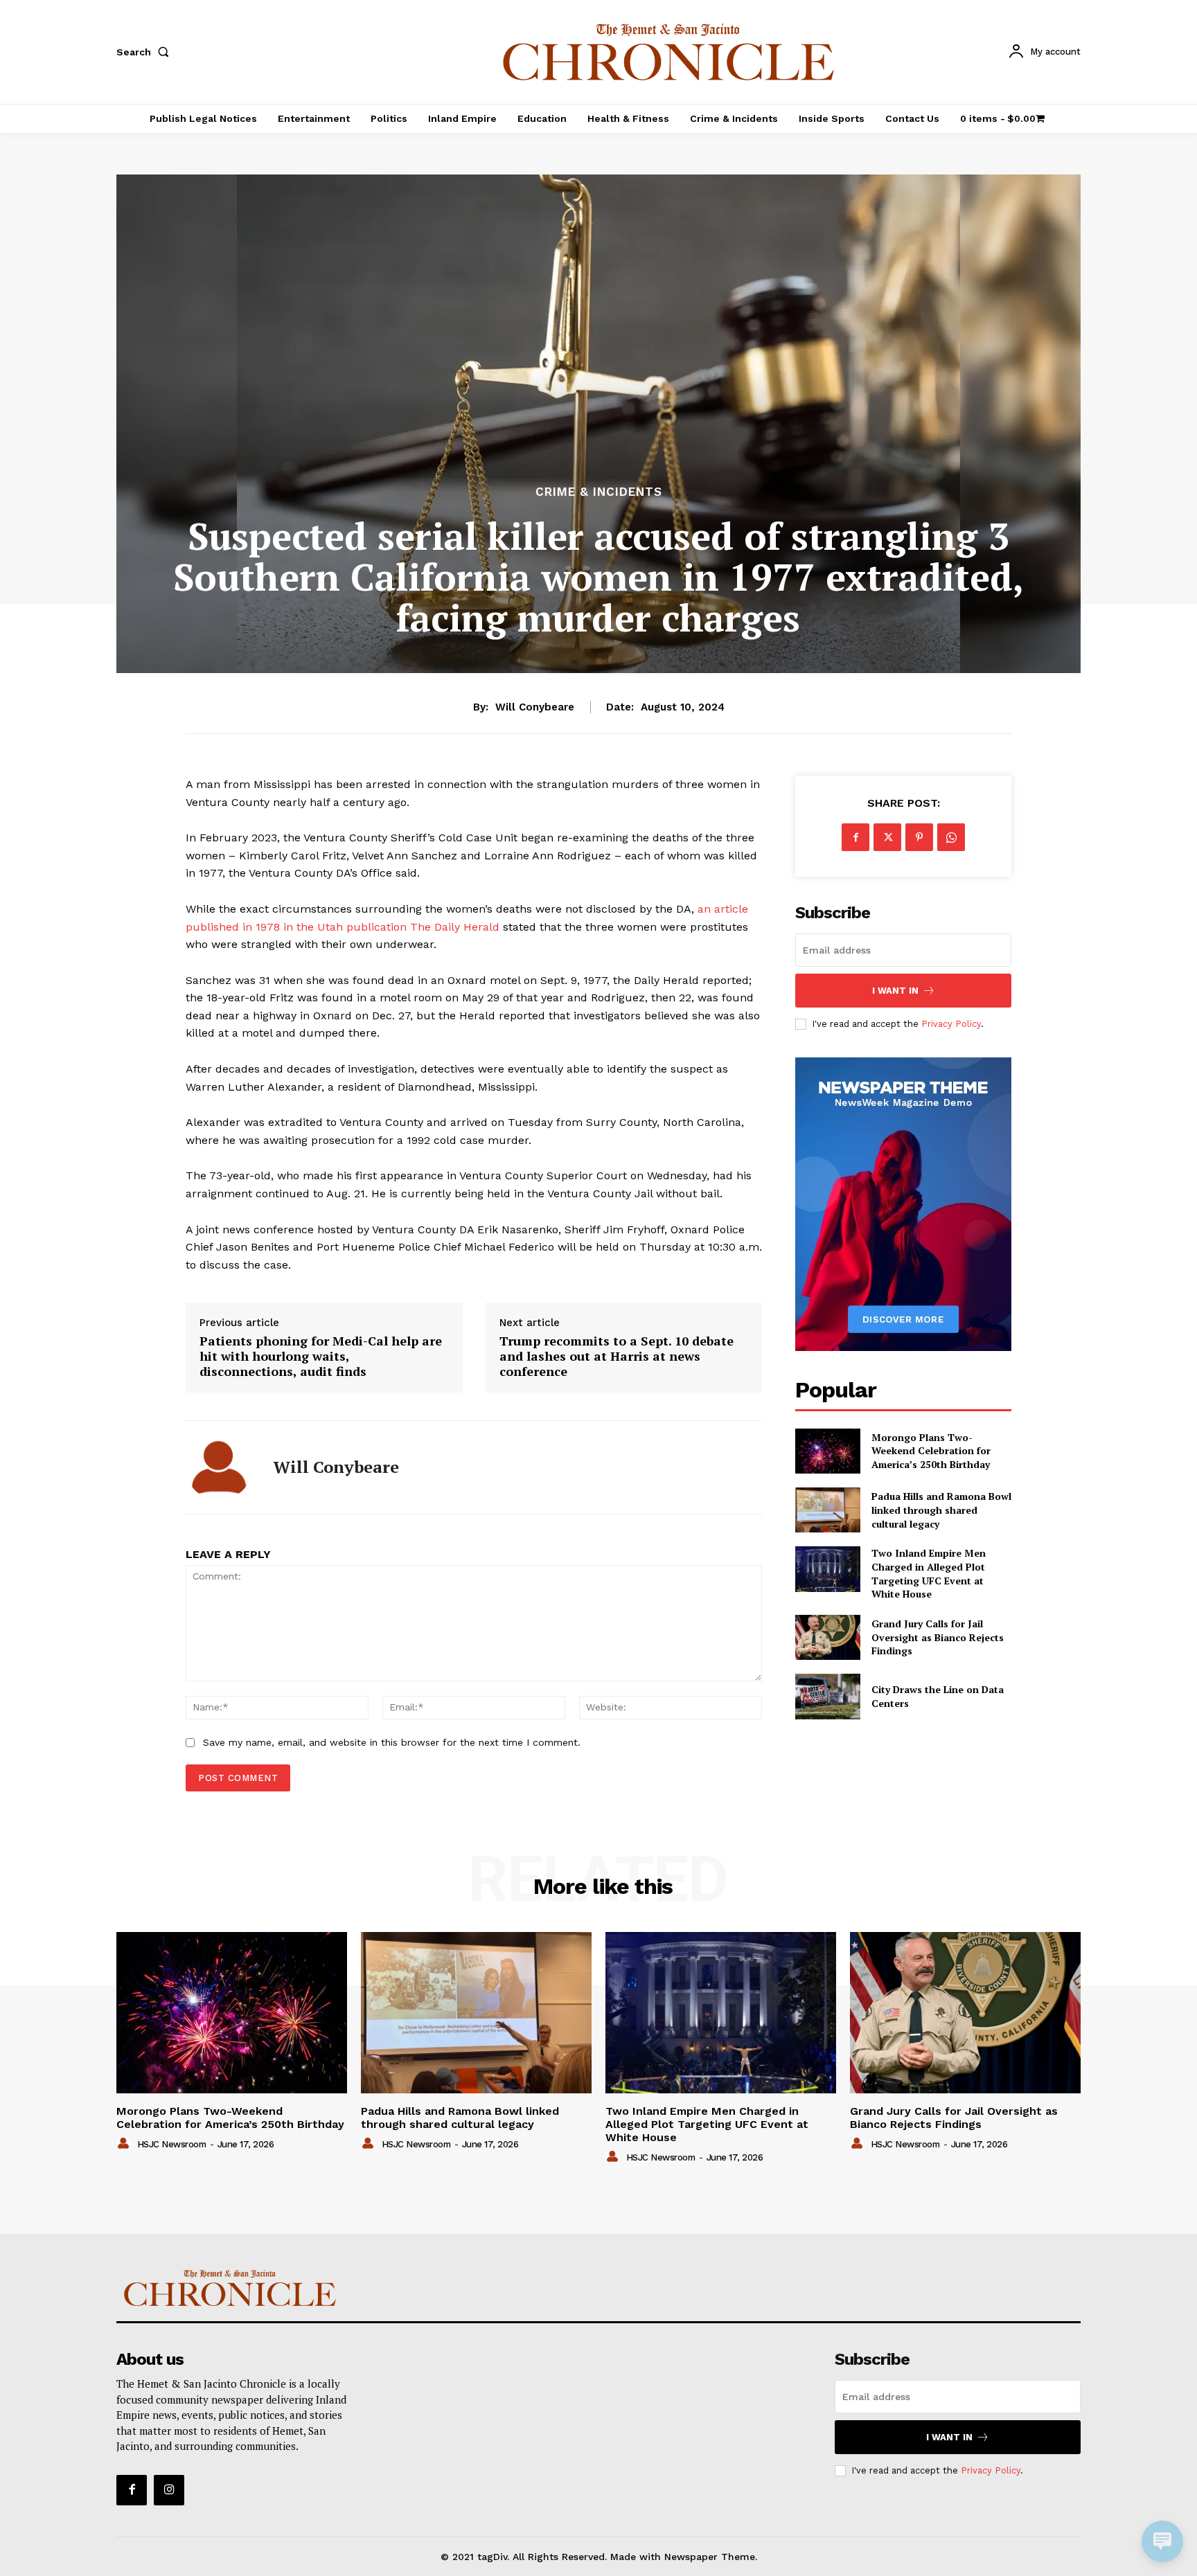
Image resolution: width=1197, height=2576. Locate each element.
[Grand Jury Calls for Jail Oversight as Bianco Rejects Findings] (827, 1637)
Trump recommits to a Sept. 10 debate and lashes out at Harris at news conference (617, 1356)
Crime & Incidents (599, 492)
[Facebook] (855, 837)
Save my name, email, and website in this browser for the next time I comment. (392, 1742)
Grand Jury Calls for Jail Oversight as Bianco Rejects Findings (938, 1637)
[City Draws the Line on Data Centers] (827, 1696)
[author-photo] (125, 2144)
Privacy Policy (951, 1024)
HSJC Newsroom (172, 2144)
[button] (145, 52)
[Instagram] (169, 2490)
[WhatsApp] (951, 837)
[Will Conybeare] (219, 1467)
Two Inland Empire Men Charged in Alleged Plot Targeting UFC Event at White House (929, 1573)
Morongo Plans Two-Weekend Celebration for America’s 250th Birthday (931, 1451)
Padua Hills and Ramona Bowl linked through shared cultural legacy (941, 1510)
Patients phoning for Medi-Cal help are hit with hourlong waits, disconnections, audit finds (321, 1356)
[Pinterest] (919, 837)
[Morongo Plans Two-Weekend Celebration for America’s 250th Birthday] (827, 1451)
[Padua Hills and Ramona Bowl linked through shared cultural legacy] (827, 1510)
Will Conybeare (535, 707)
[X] (887, 837)
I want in (895, 991)
